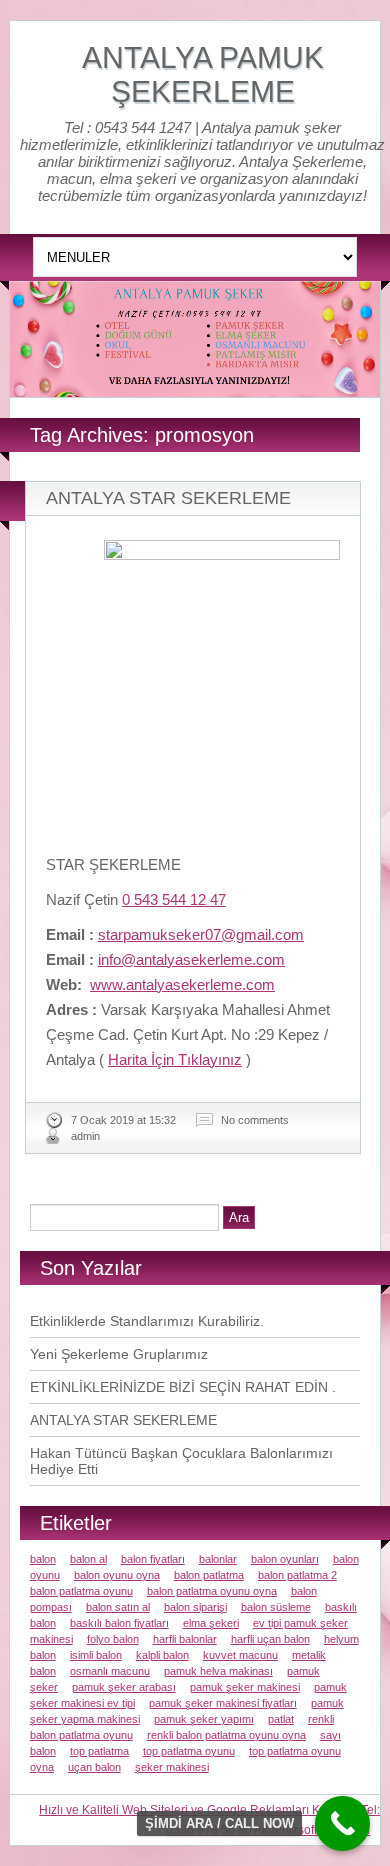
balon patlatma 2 (297, 1575)
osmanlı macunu (110, 1671)
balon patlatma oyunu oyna (212, 1591)
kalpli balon (162, 1655)
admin (85, 1136)
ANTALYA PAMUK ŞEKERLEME (203, 74)
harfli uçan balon (270, 1639)
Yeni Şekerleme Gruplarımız (119, 1354)
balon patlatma (209, 1575)
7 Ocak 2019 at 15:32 (123, 1120)
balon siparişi (195, 1607)
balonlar (218, 1559)
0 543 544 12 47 (174, 899)
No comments (255, 1120)
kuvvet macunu (240, 1655)
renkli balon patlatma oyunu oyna (226, 1735)
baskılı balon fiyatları (119, 1623)
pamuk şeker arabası (124, 1687)
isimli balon (96, 1655)
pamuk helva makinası (218, 1671)
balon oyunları (285, 1559)
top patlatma (99, 1751)
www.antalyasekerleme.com (182, 984)
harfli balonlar (185, 1639)
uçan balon (94, 1767)
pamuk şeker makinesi (245, 1687)
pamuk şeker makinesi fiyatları (223, 1703)
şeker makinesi (172, 1767)
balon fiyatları (153, 1559)
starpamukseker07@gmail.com (201, 934)
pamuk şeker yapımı (204, 1719)
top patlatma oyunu (189, 1751)
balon (43, 1559)
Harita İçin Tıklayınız (175, 1059)
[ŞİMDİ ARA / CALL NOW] (342, 1823)
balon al (88, 1559)
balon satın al (118, 1607)
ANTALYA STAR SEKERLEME (168, 498)
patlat (281, 1719)
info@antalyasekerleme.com (191, 959)
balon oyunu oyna (117, 1575)
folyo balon (113, 1639)
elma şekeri (211, 1623)
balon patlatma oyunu (81, 1591)
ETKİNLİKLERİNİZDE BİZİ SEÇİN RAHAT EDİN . (183, 1387)
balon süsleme (276, 1607)
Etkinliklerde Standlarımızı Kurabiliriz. (147, 1321)
